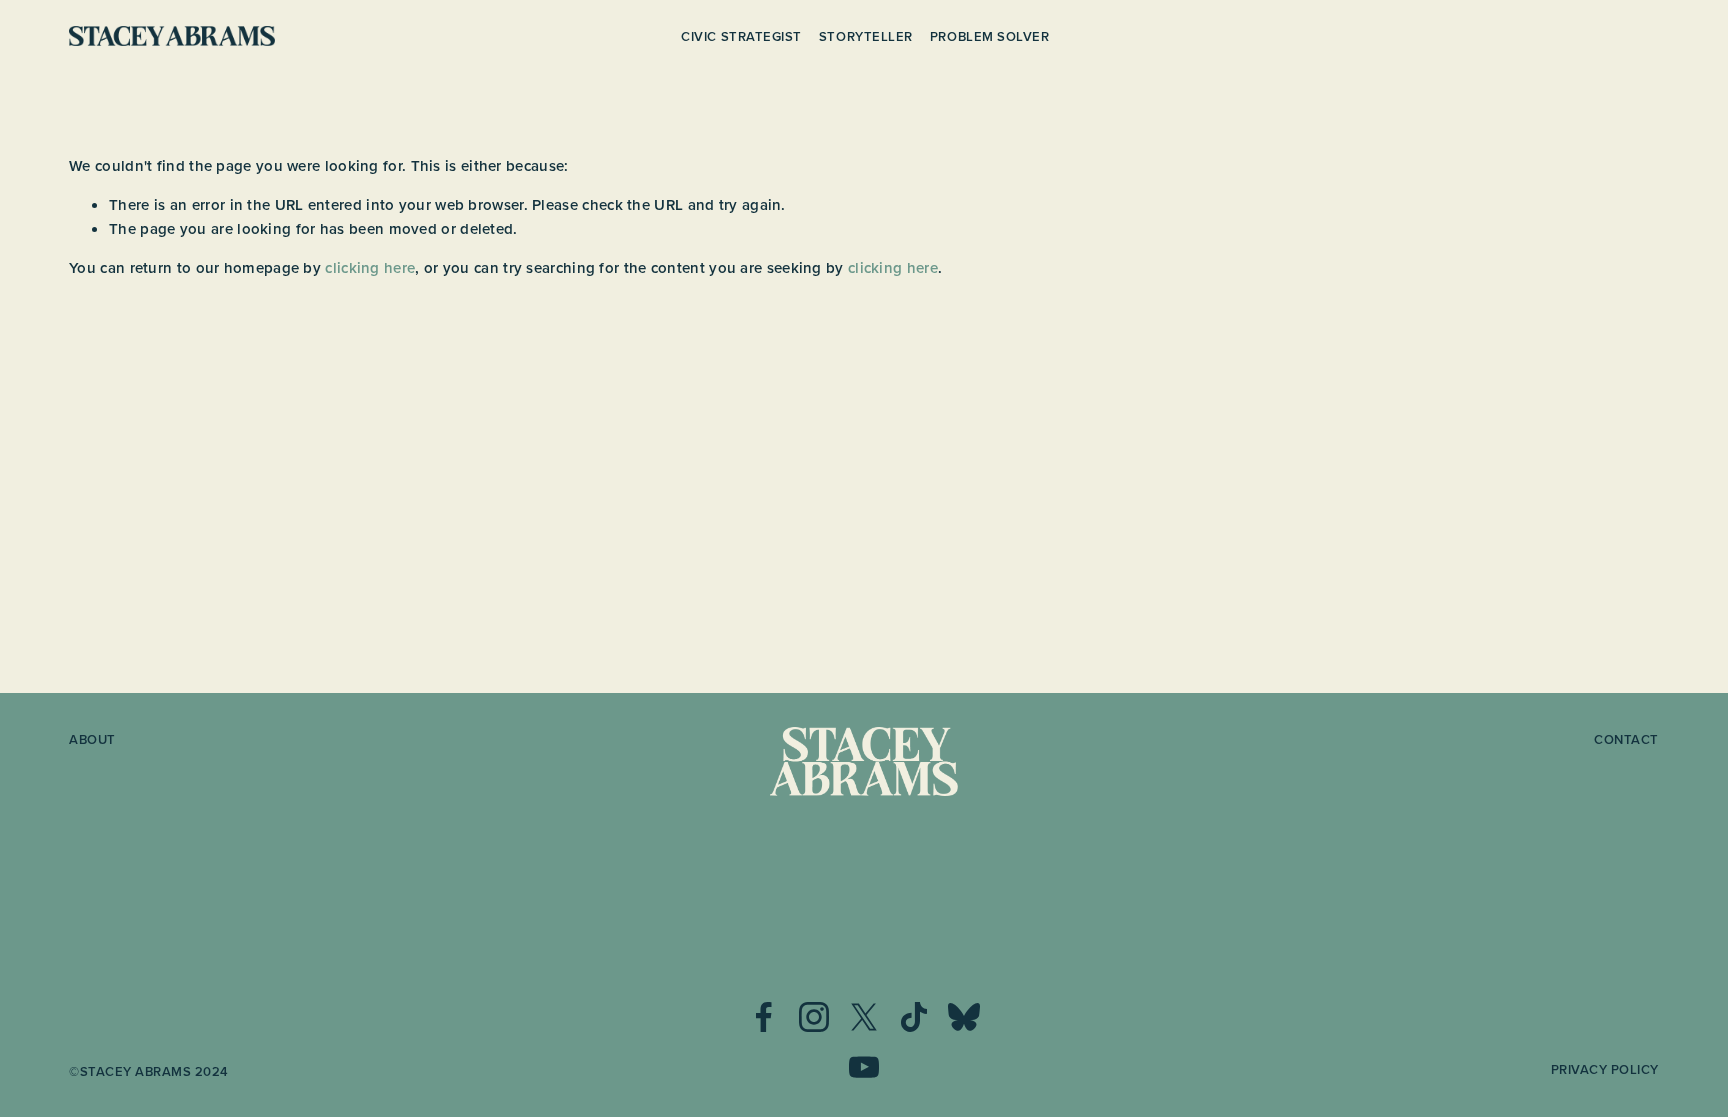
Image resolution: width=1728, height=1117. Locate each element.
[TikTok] (914, 1017)
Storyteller (866, 36)
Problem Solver (989, 36)
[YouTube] (864, 1067)
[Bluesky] (964, 1017)
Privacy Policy (1605, 1071)
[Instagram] (814, 1017)
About (92, 741)
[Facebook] (764, 1017)
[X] (864, 1017)
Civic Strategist (741, 36)
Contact (1626, 741)
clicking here (370, 267)
